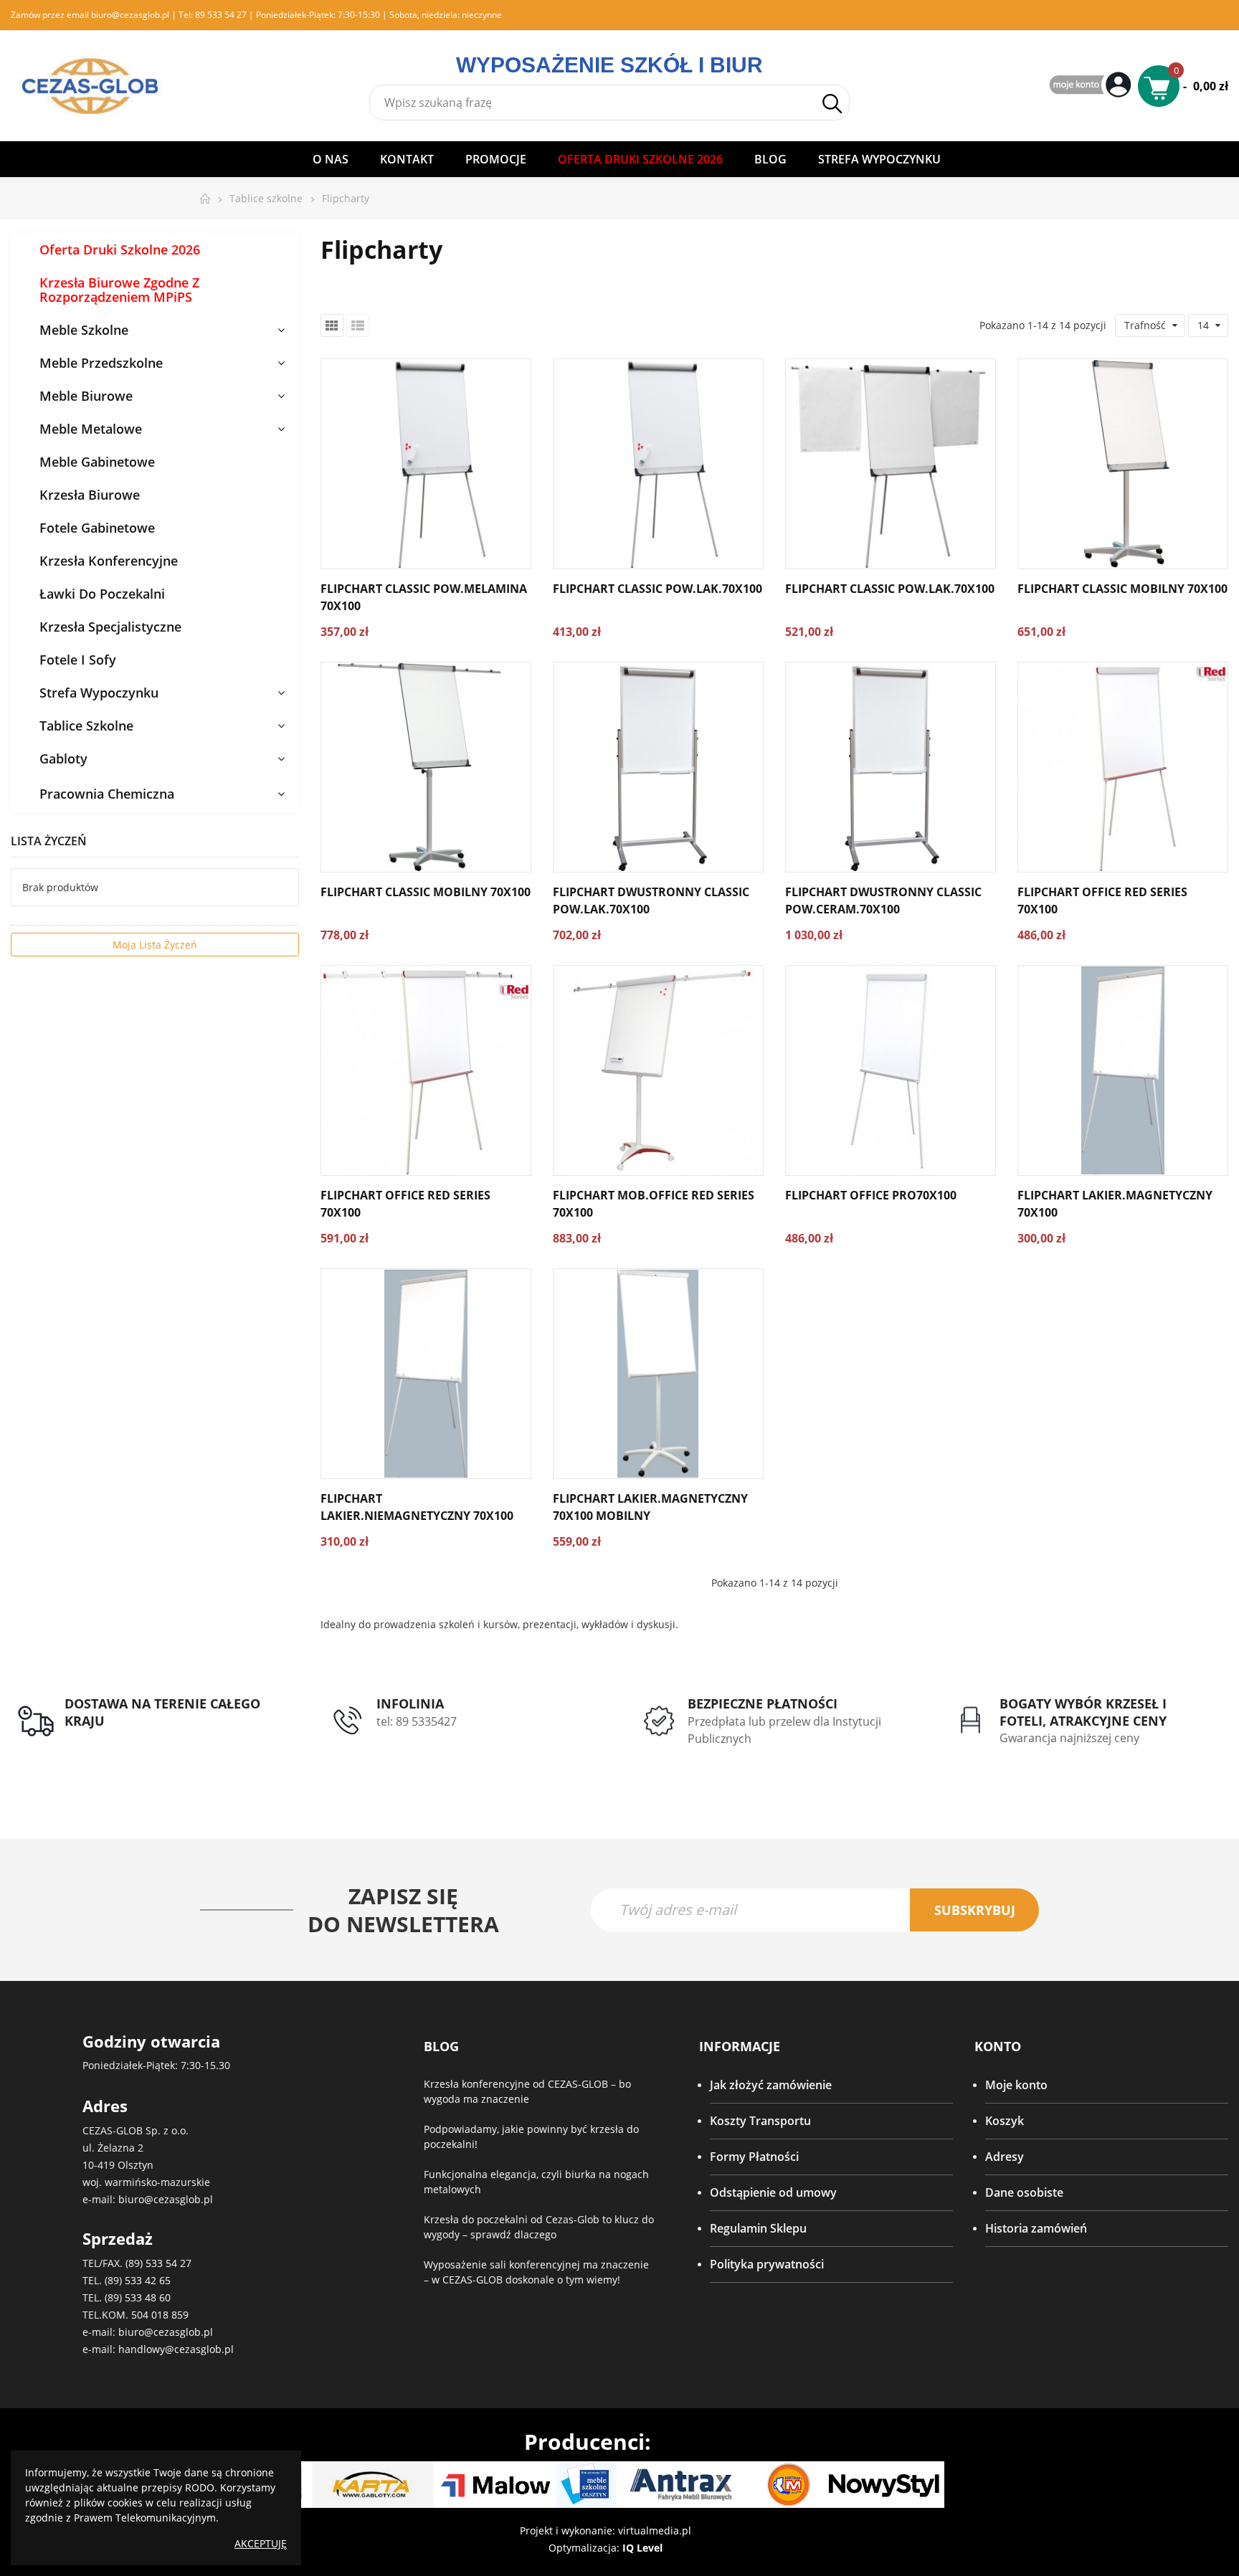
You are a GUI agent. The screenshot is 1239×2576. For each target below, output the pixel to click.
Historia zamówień (1036, 2228)
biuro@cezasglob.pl (130, 15)
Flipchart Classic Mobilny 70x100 (1122, 589)
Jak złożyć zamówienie (771, 2085)
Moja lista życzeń (155, 945)
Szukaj (832, 103)
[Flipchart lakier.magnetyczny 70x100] (1123, 1070)
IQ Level (642, 2548)
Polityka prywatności (767, 2264)
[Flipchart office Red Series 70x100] (1123, 767)
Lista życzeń (49, 841)
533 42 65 (148, 2280)
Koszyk (1005, 2121)
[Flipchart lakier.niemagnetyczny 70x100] (426, 1374)
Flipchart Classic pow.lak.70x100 (658, 589)
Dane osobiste (1024, 2192)
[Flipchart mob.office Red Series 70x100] (658, 1070)
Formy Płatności (754, 2157)
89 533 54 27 (221, 15)
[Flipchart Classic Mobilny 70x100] (1123, 464)
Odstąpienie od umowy (773, 2192)
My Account (1092, 86)
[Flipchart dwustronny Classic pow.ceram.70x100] (891, 767)
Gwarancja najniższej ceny (1069, 1738)
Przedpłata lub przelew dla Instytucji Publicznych (784, 1730)
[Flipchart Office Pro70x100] (891, 1070)
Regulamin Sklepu (758, 2228)
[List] (358, 325)
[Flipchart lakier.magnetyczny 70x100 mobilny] (658, 1374)
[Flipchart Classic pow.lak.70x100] (658, 464)
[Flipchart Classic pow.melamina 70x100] (426, 464)
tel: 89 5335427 (417, 1721)
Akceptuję (261, 2543)
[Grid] (332, 325)
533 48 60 (148, 2297)
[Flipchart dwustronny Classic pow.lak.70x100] (658, 767)
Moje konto (1016, 2085)
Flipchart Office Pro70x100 (871, 1195)
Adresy (1005, 2157)
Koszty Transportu (760, 2121)
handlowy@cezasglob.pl (176, 2349)
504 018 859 (160, 2315)
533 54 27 (168, 2263)
